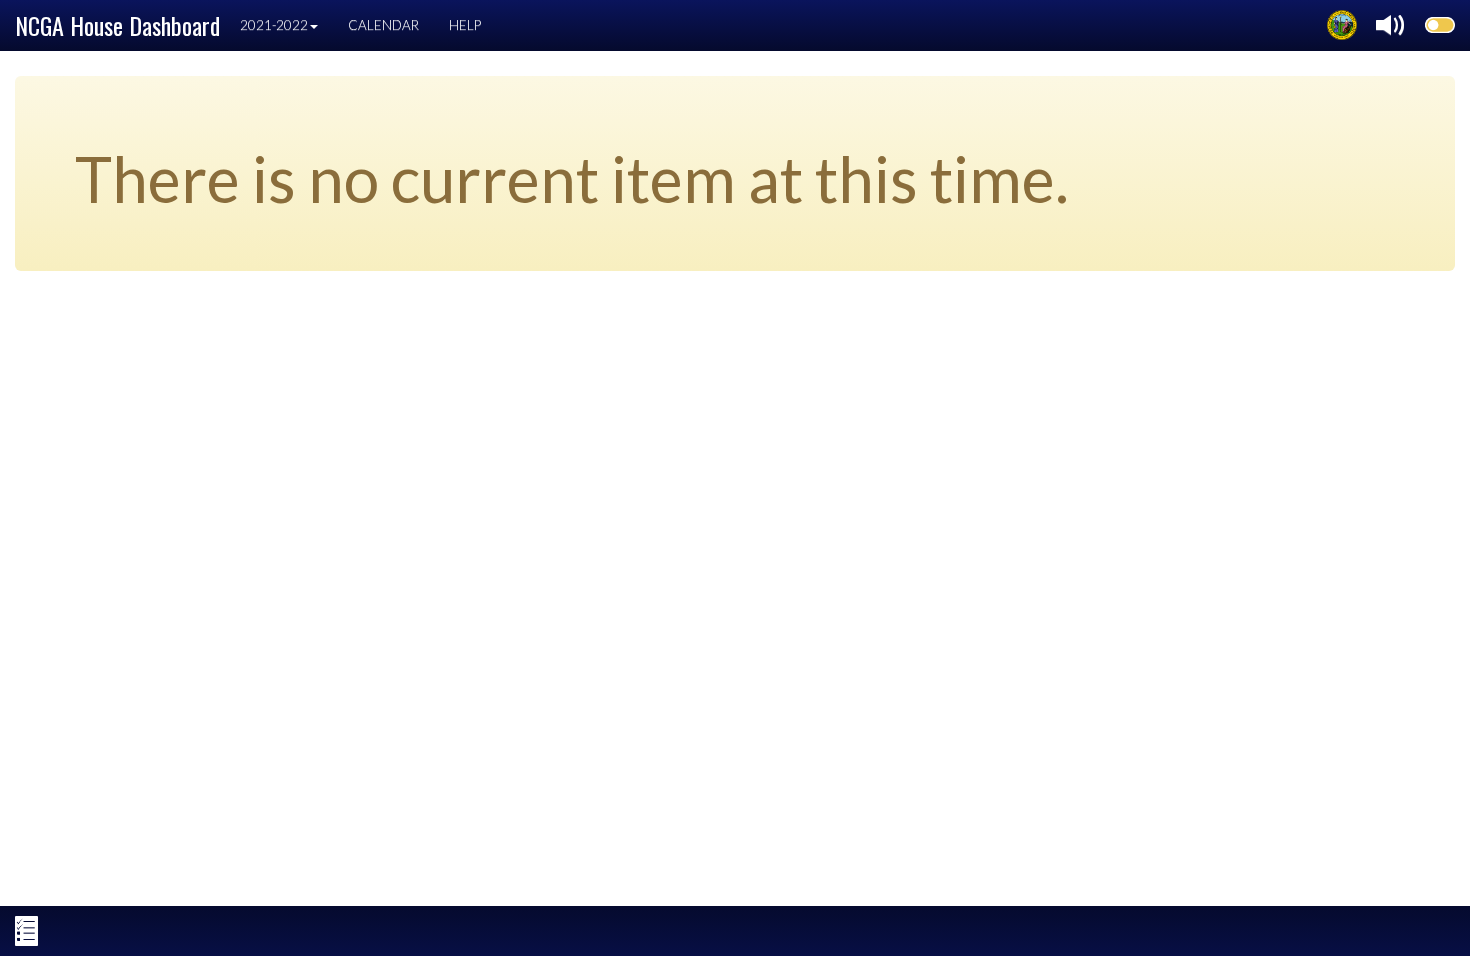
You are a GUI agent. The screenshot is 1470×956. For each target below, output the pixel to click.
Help (465, 25)
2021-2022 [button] (274, 25)
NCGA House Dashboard (117, 25)
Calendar (383, 25)
